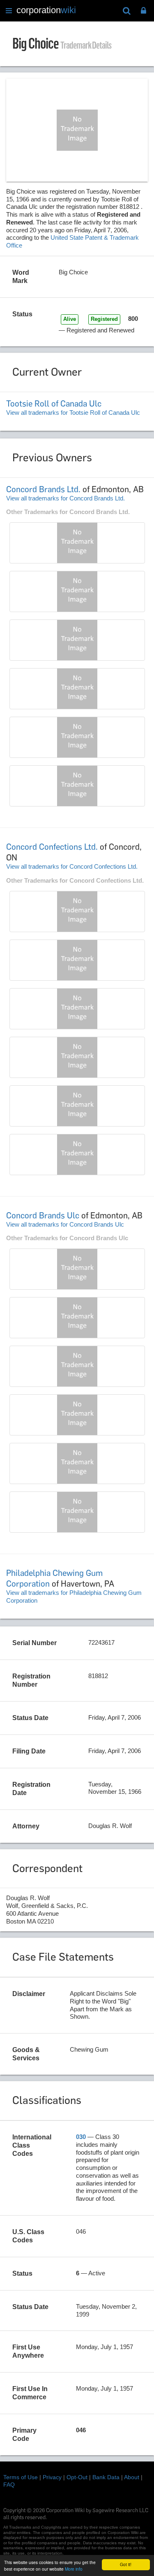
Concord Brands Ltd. (43, 489)
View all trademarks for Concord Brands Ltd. (66, 498)
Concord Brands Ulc (43, 1216)
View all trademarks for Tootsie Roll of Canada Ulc (73, 413)
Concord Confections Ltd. (52, 847)
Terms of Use (21, 2477)
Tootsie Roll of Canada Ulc (54, 404)
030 (81, 2137)
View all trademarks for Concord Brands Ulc (65, 1224)
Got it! (126, 2564)
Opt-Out (77, 2477)
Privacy (52, 2477)
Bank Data (106, 2477)
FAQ (9, 2485)
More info (74, 2569)
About (132, 2477)
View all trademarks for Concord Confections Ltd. (72, 866)
